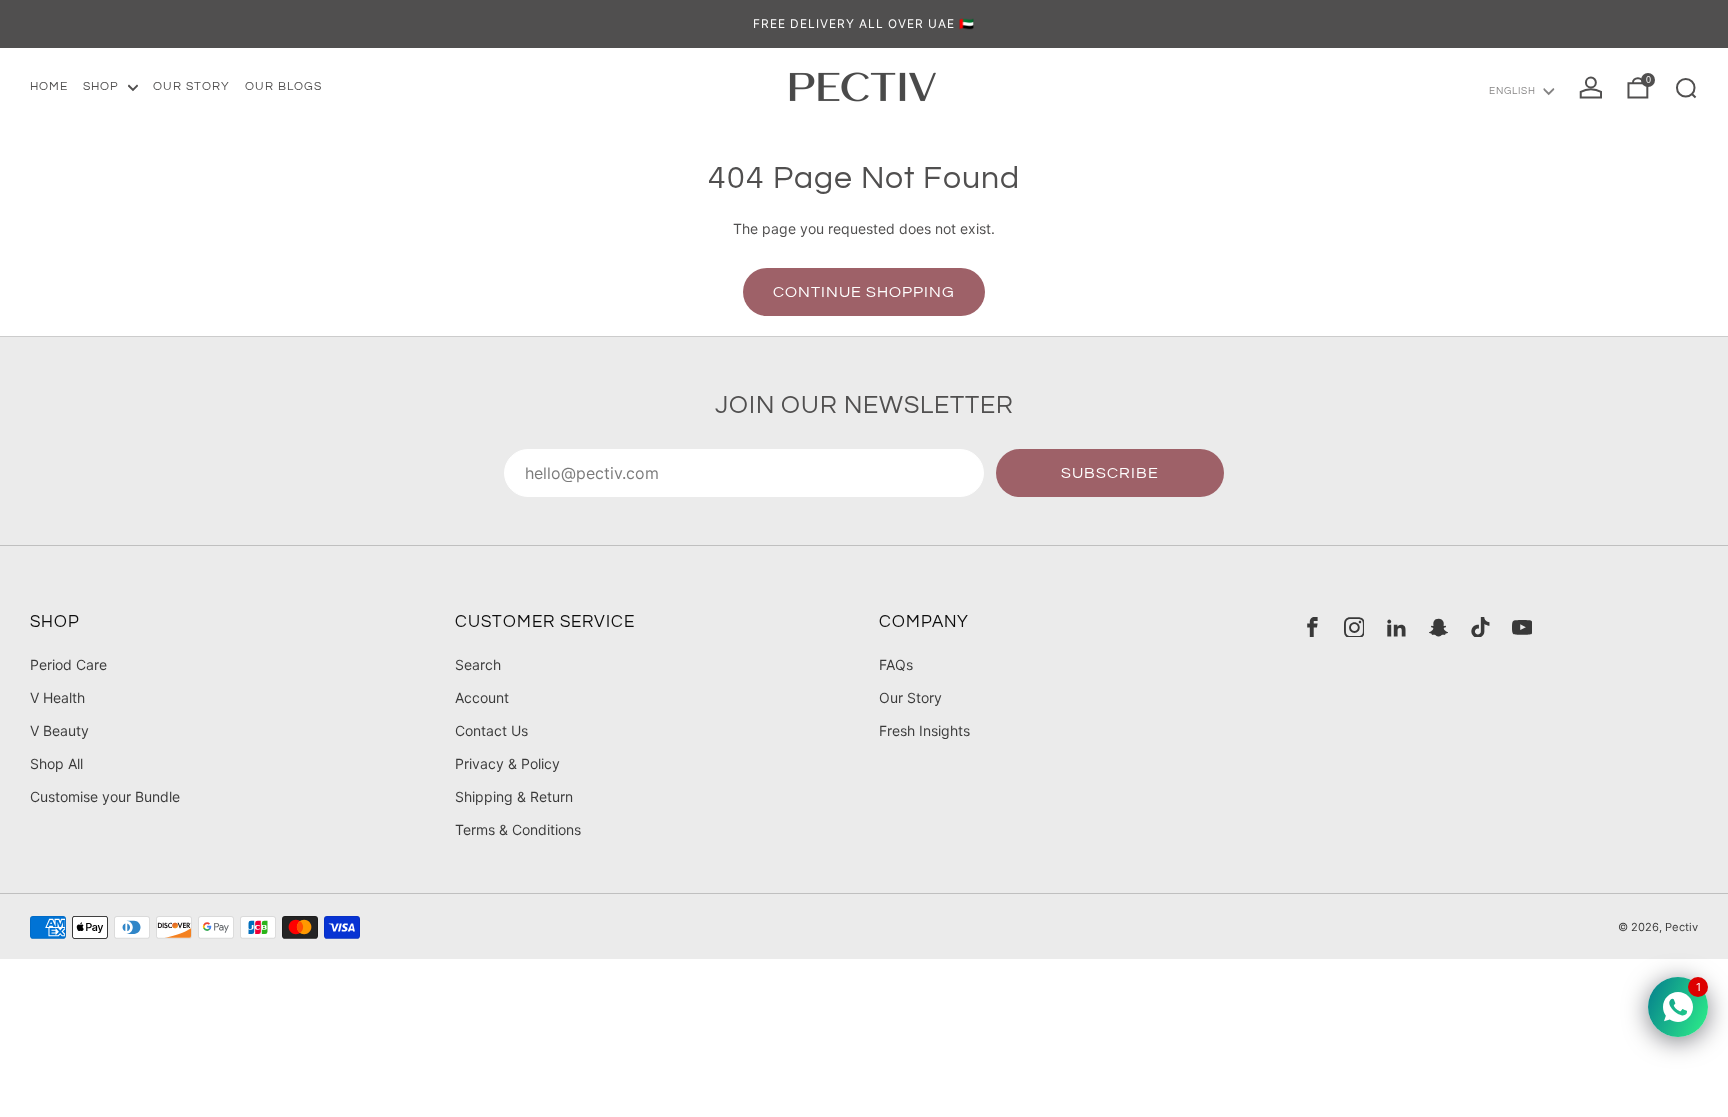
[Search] (1686, 88)
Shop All (56, 763)
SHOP (101, 86)
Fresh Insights (924, 730)
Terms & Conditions (518, 829)
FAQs (896, 664)
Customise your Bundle (105, 796)
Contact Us (491, 730)
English (1512, 91)
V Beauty (59, 730)
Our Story (910, 697)
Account (482, 697)
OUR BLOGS (283, 86)
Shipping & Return (514, 796)
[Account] (1591, 88)
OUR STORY (191, 86)
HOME (49, 86)
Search (478, 664)
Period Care (68, 664)
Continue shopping (864, 292)
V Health (57, 697)
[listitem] (864, 24)
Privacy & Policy (507, 763)
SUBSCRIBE (1110, 473)
